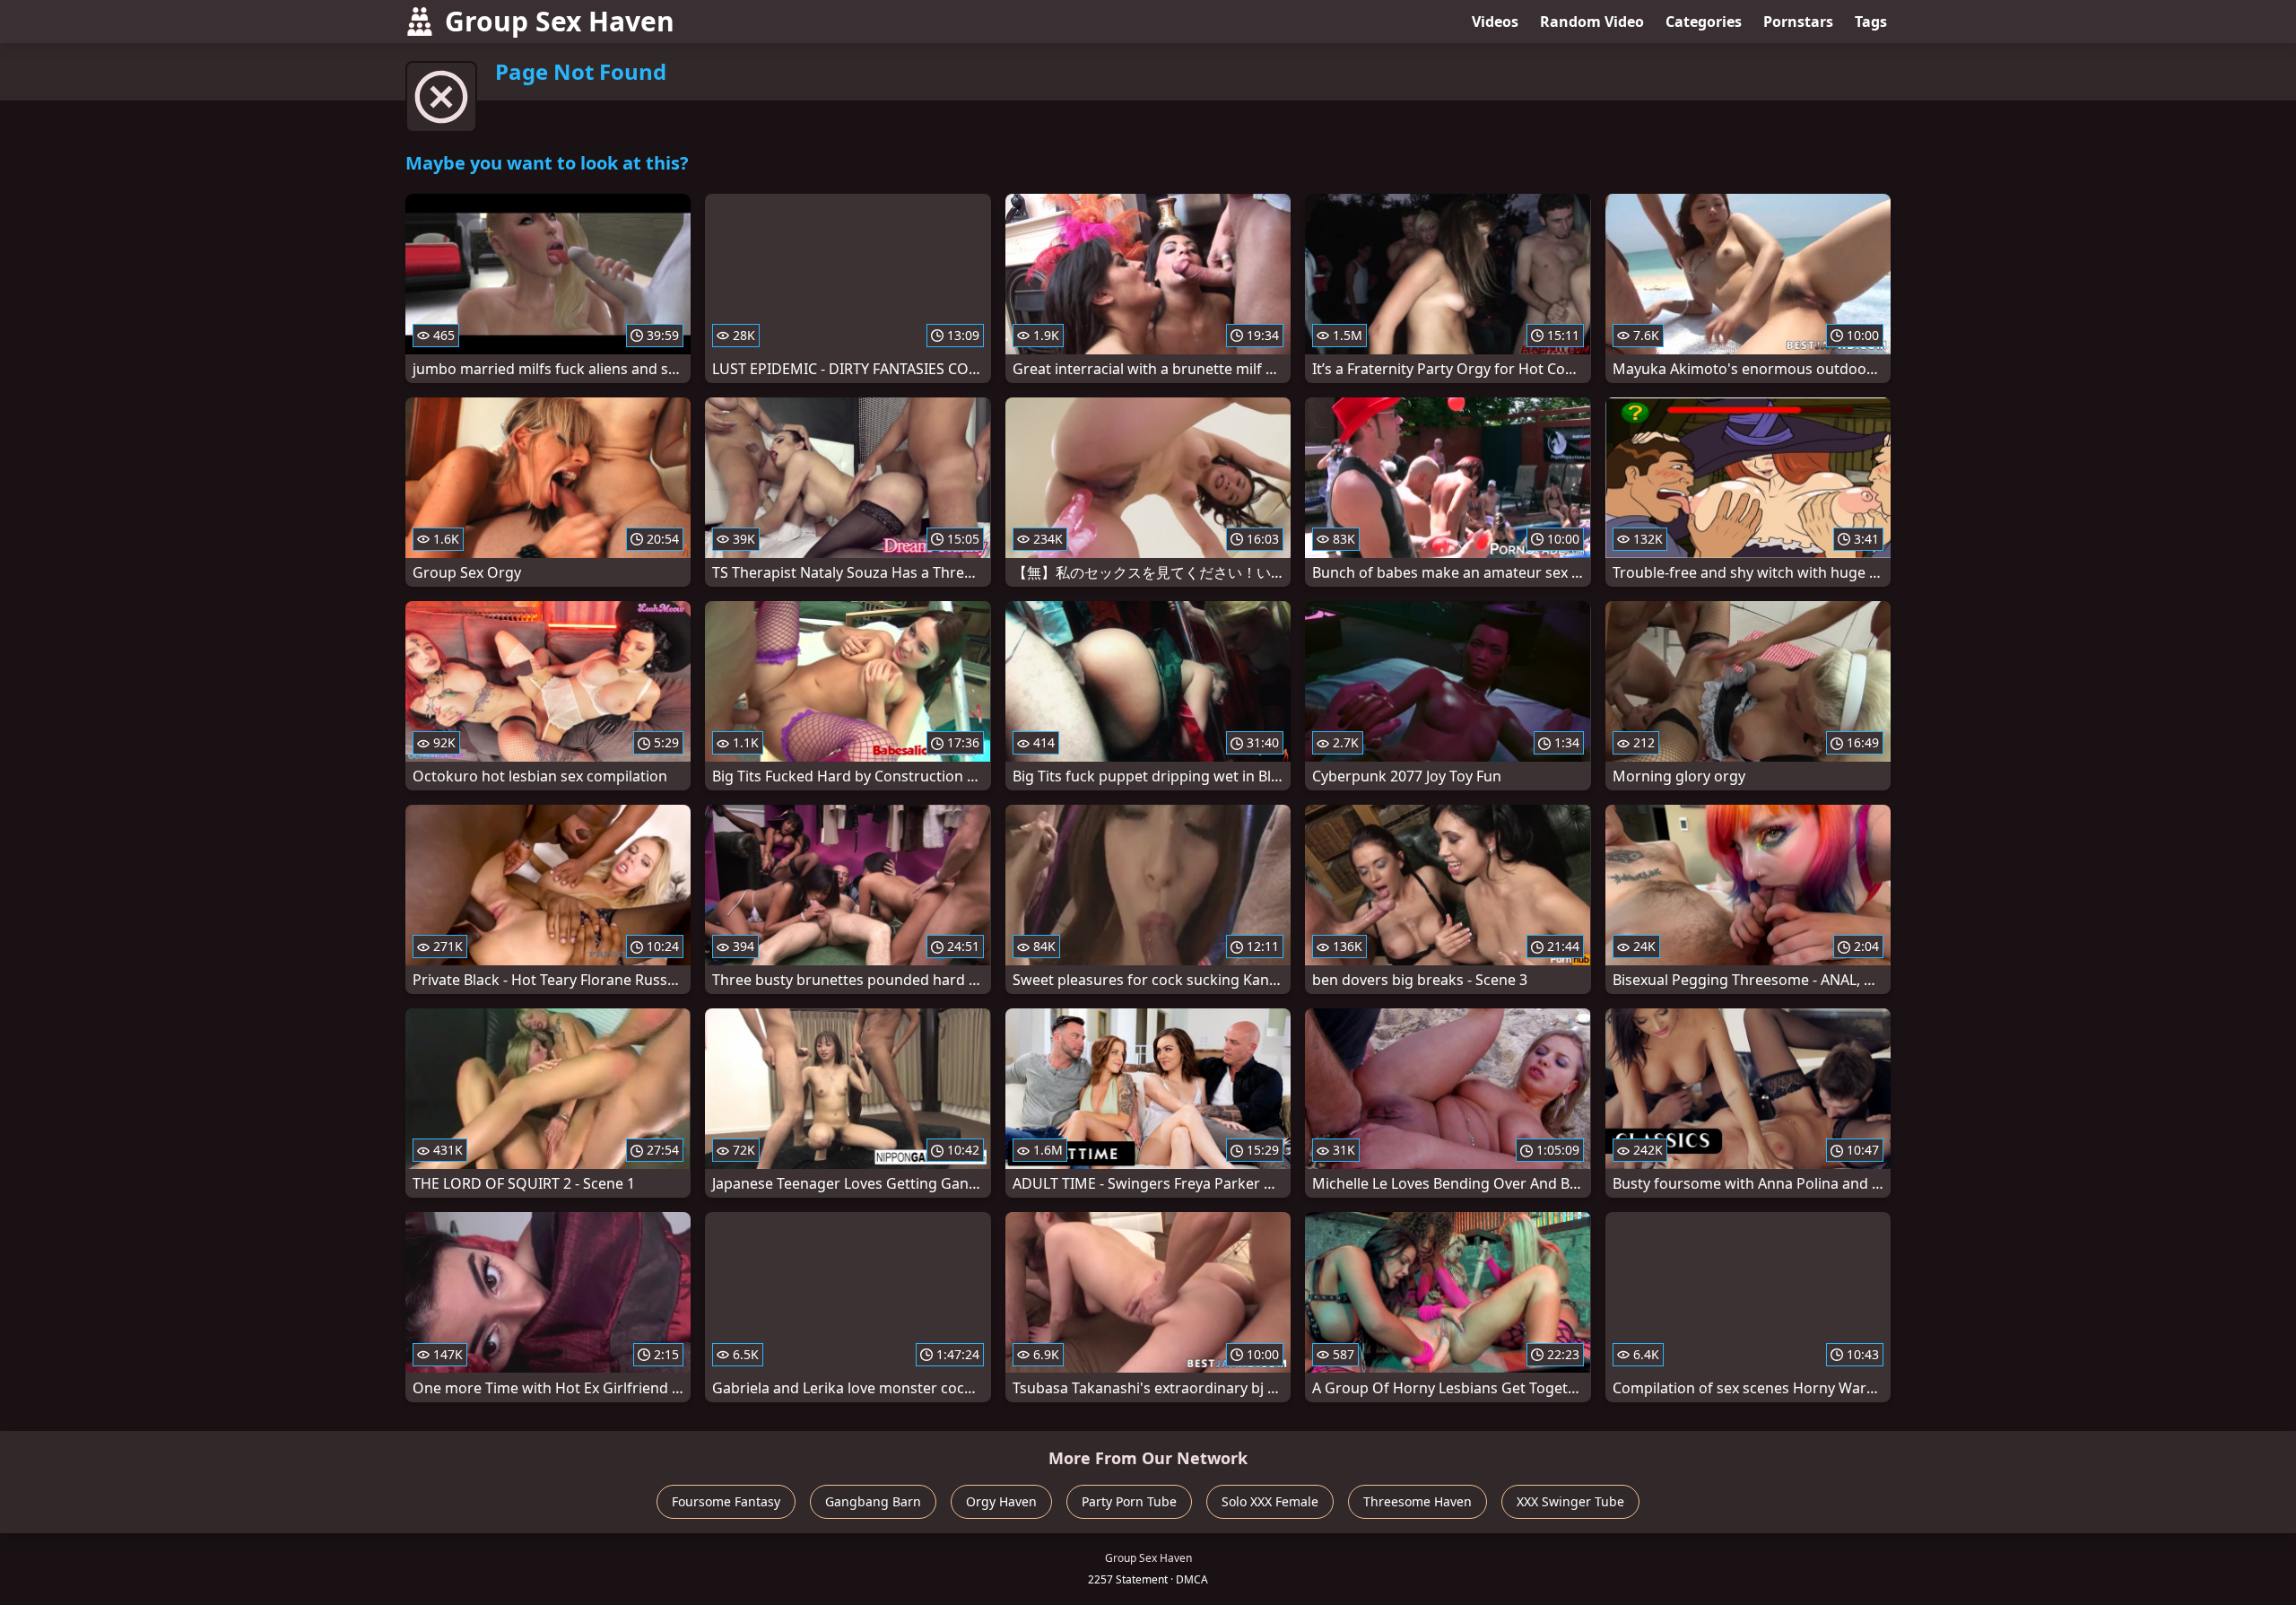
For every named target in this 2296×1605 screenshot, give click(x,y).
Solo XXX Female (1270, 1501)
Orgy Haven (1001, 1501)
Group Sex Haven (560, 21)
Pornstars (1798, 22)
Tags (1871, 22)
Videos (1495, 22)
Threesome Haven (1418, 1501)
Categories (1704, 22)
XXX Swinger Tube (1570, 1501)
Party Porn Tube (1129, 1501)
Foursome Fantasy (726, 1501)
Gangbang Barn (873, 1501)
